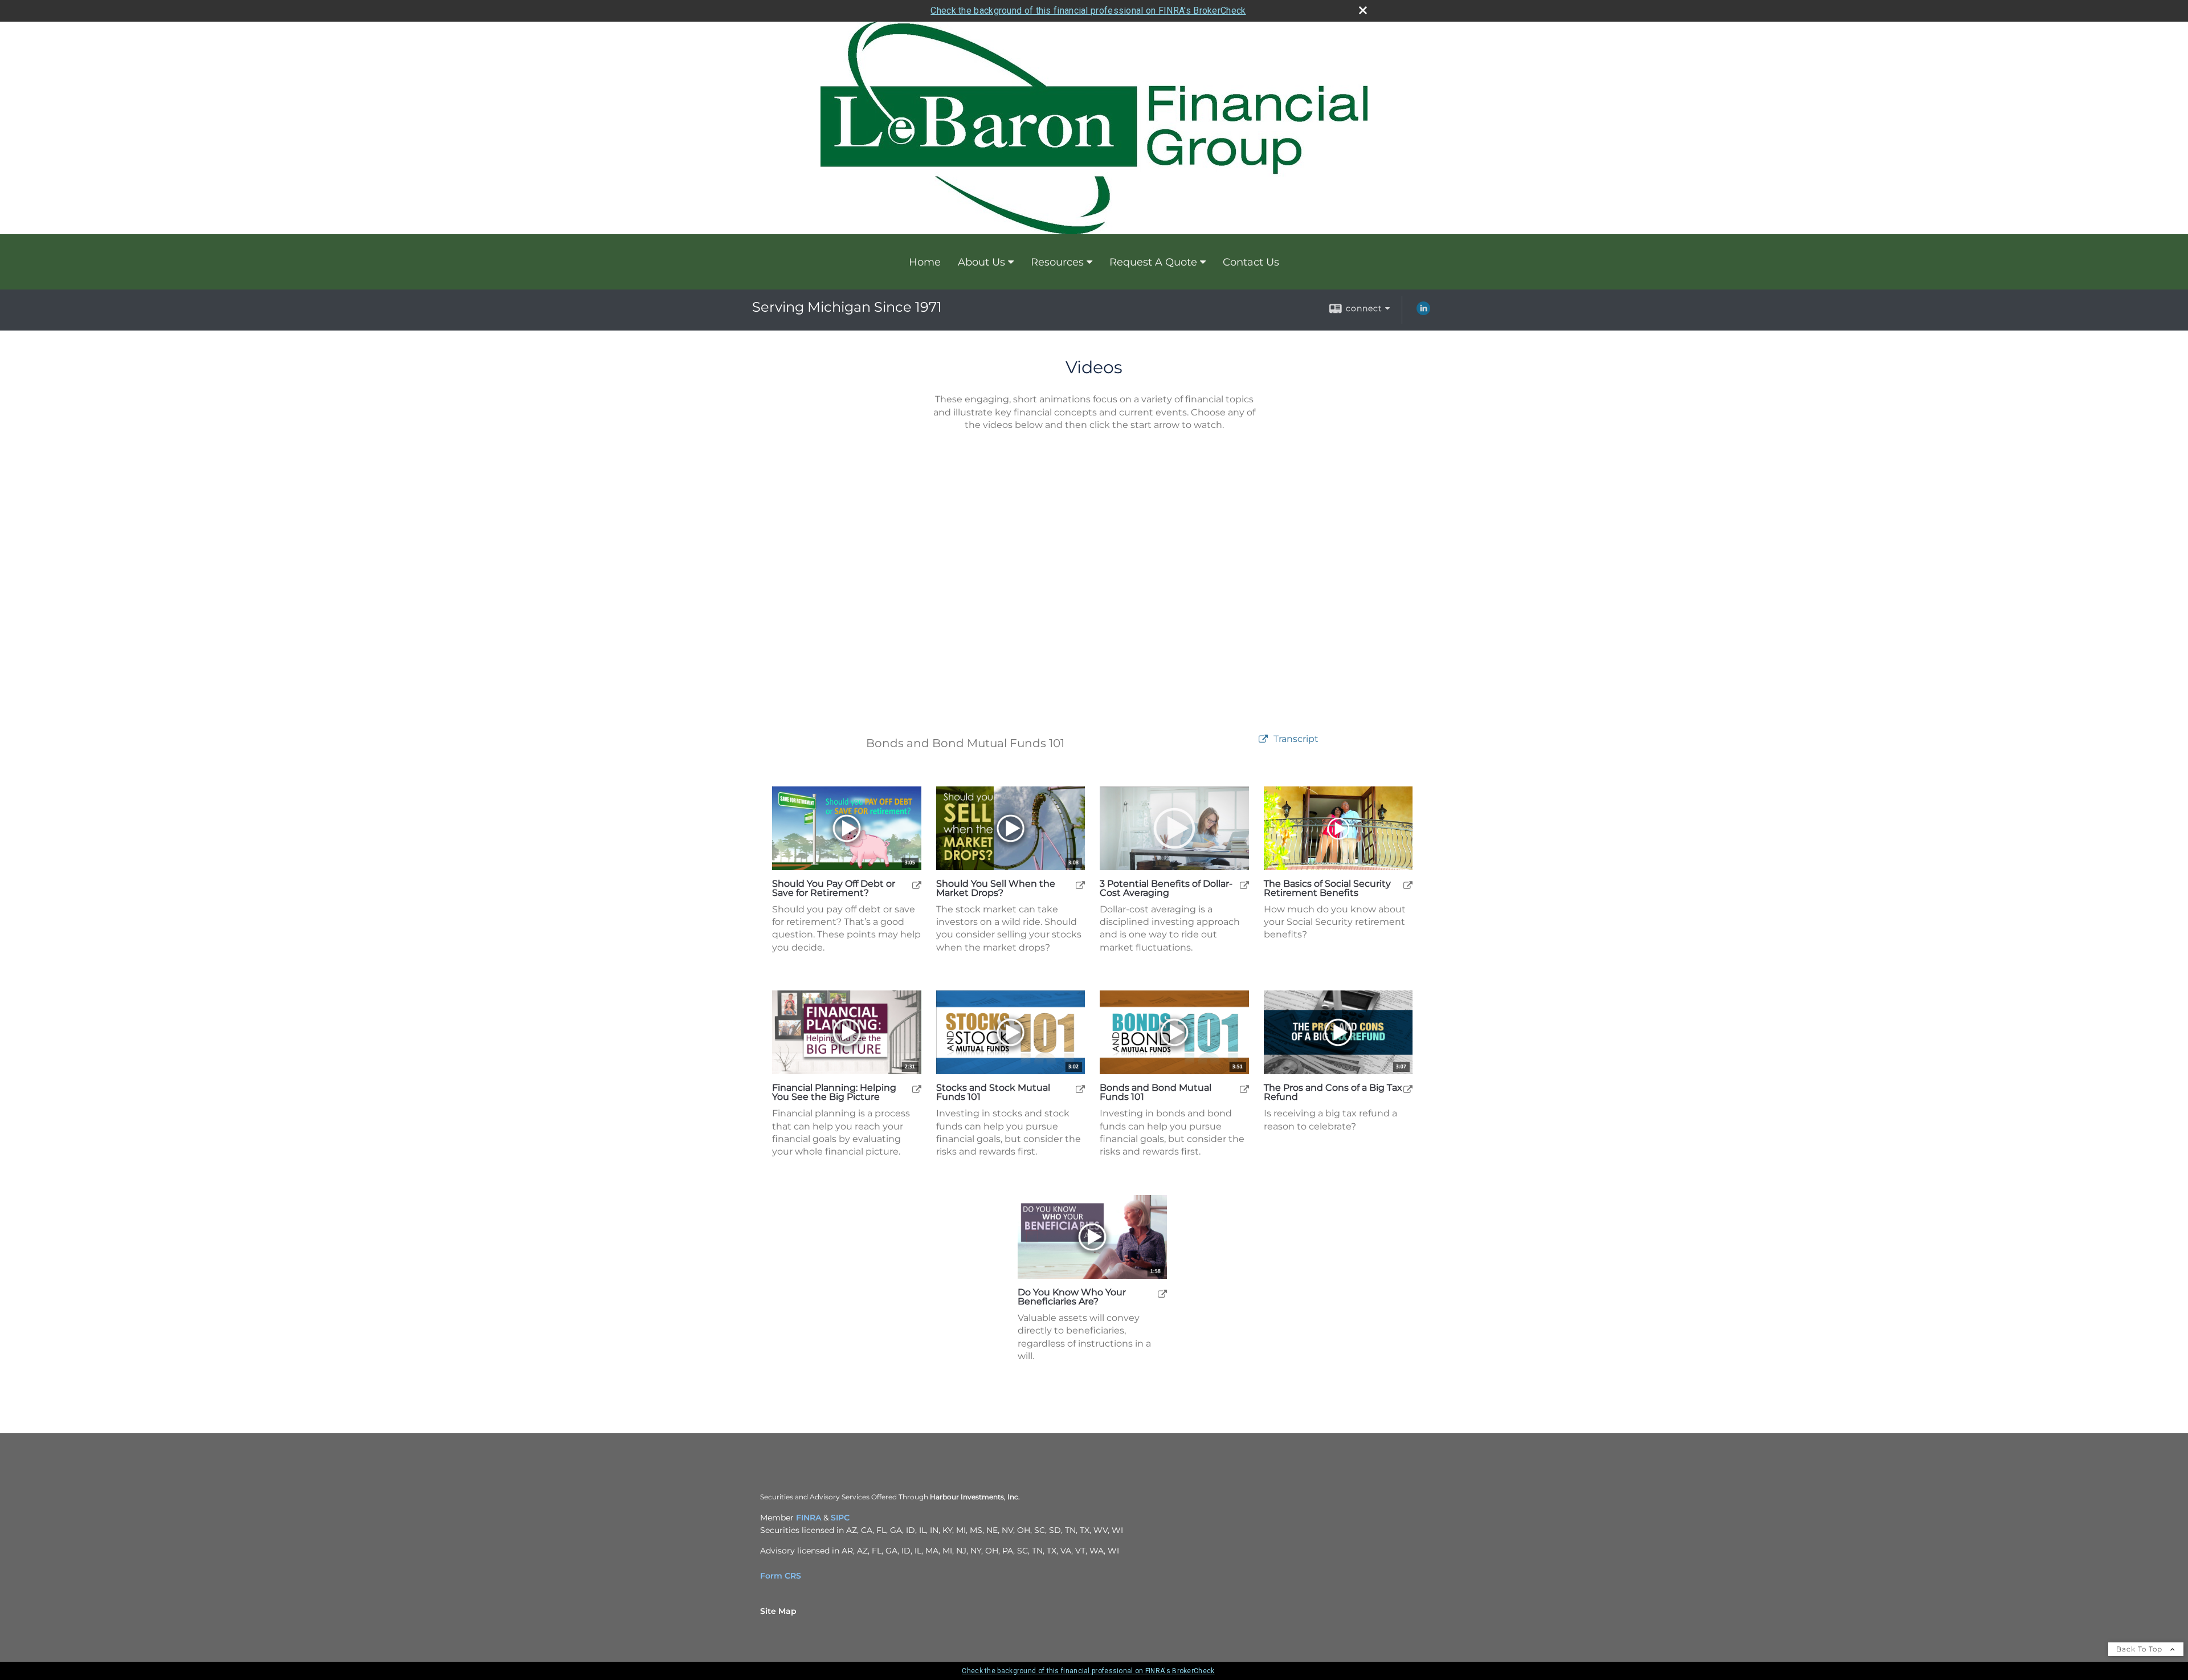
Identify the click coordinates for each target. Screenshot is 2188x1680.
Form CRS (781, 1576)
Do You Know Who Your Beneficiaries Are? (1072, 1297)
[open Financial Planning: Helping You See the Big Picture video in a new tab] (917, 1089)
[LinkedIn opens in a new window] (1423, 312)
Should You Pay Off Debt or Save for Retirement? (834, 888)
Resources (1057, 262)
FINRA (809, 1518)
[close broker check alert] (1363, 10)
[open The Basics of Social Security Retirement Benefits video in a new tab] (1408, 885)
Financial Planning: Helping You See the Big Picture (834, 1092)
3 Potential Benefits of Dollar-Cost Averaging (1166, 888)
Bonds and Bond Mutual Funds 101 (1156, 1092)
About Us (981, 262)
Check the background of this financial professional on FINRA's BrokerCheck (1088, 11)
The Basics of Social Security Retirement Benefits (1327, 888)
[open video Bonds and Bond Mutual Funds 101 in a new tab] (1263, 739)
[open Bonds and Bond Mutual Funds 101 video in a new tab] (1244, 1089)
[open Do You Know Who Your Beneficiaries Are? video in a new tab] (1162, 1293)
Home (925, 262)
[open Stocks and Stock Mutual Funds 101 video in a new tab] (1080, 1089)
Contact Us (1251, 262)
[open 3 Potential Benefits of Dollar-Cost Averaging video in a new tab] (1244, 885)
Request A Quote (1153, 262)
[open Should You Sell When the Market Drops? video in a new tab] (1080, 885)
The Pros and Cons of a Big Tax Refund (1333, 1092)
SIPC (840, 1518)
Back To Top (2140, 1649)
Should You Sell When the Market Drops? (996, 888)
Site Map (778, 1611)
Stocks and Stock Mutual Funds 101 (993, 1092)
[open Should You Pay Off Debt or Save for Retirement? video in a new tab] (917, 885)
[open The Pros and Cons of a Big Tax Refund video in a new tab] (1408, 1089)
